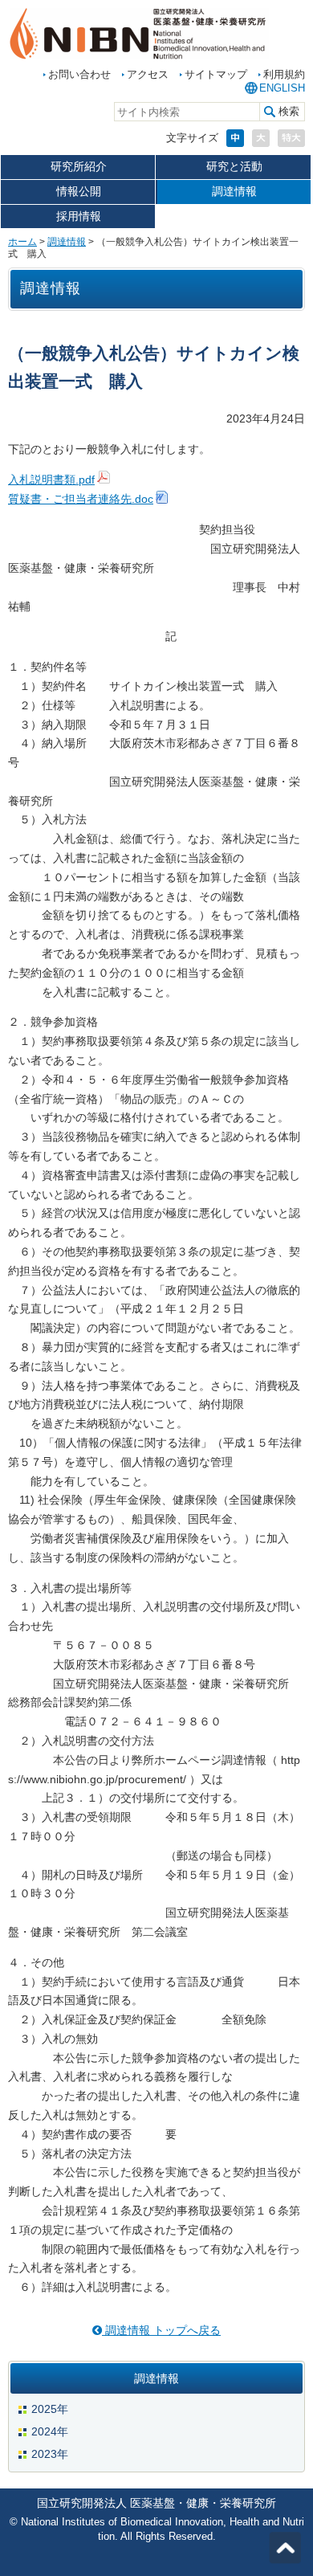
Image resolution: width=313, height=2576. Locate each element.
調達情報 (234, 191)
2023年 (50, 2454)
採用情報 (79, 216)
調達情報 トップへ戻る (161, 2330)
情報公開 (79, 191)
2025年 (50, 2409)
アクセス (148, 74)
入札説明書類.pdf (51, 480)
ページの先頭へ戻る (285, 2548)
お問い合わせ (79, 74)
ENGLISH (282, 88)
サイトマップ (216, 74)
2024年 (50, 2431)
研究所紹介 (79, 166)
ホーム (22, 242)
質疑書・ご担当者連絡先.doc (81, 499)
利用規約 (284, 74)
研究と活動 (234, 166)
